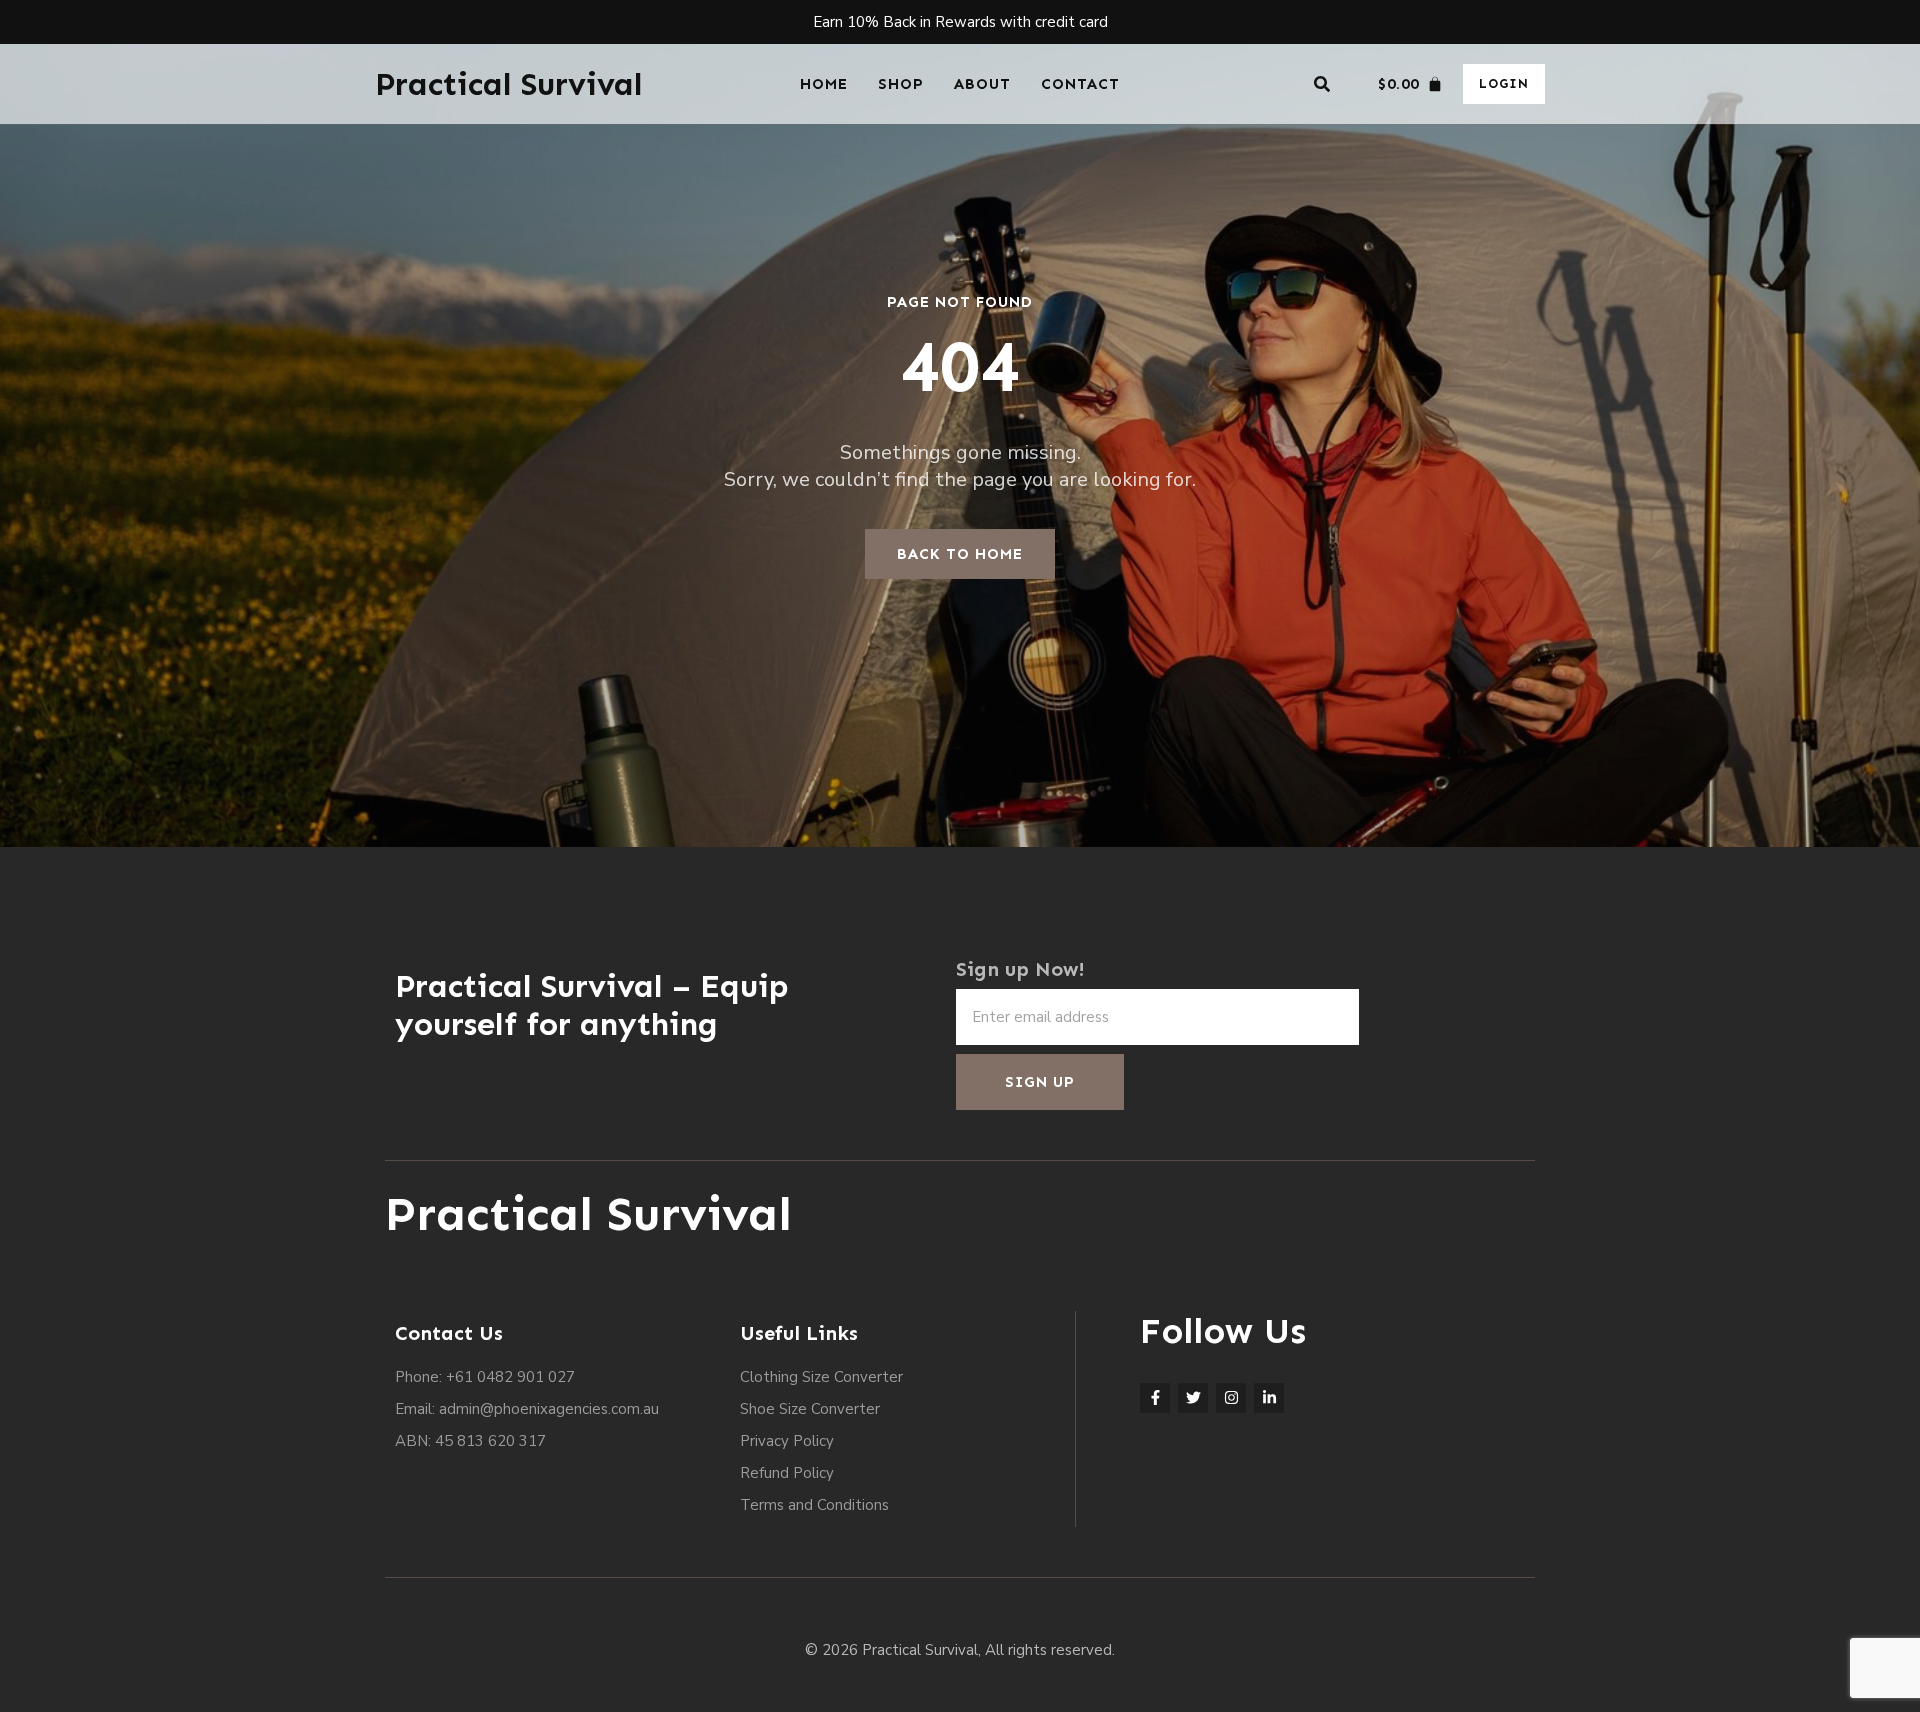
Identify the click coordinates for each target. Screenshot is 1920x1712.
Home (824, 84)
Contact (1080, 84)
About (982, 84)
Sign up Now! (1020, 969)
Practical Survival (509, 84)
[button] (1322, 84)
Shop (901, 84)
